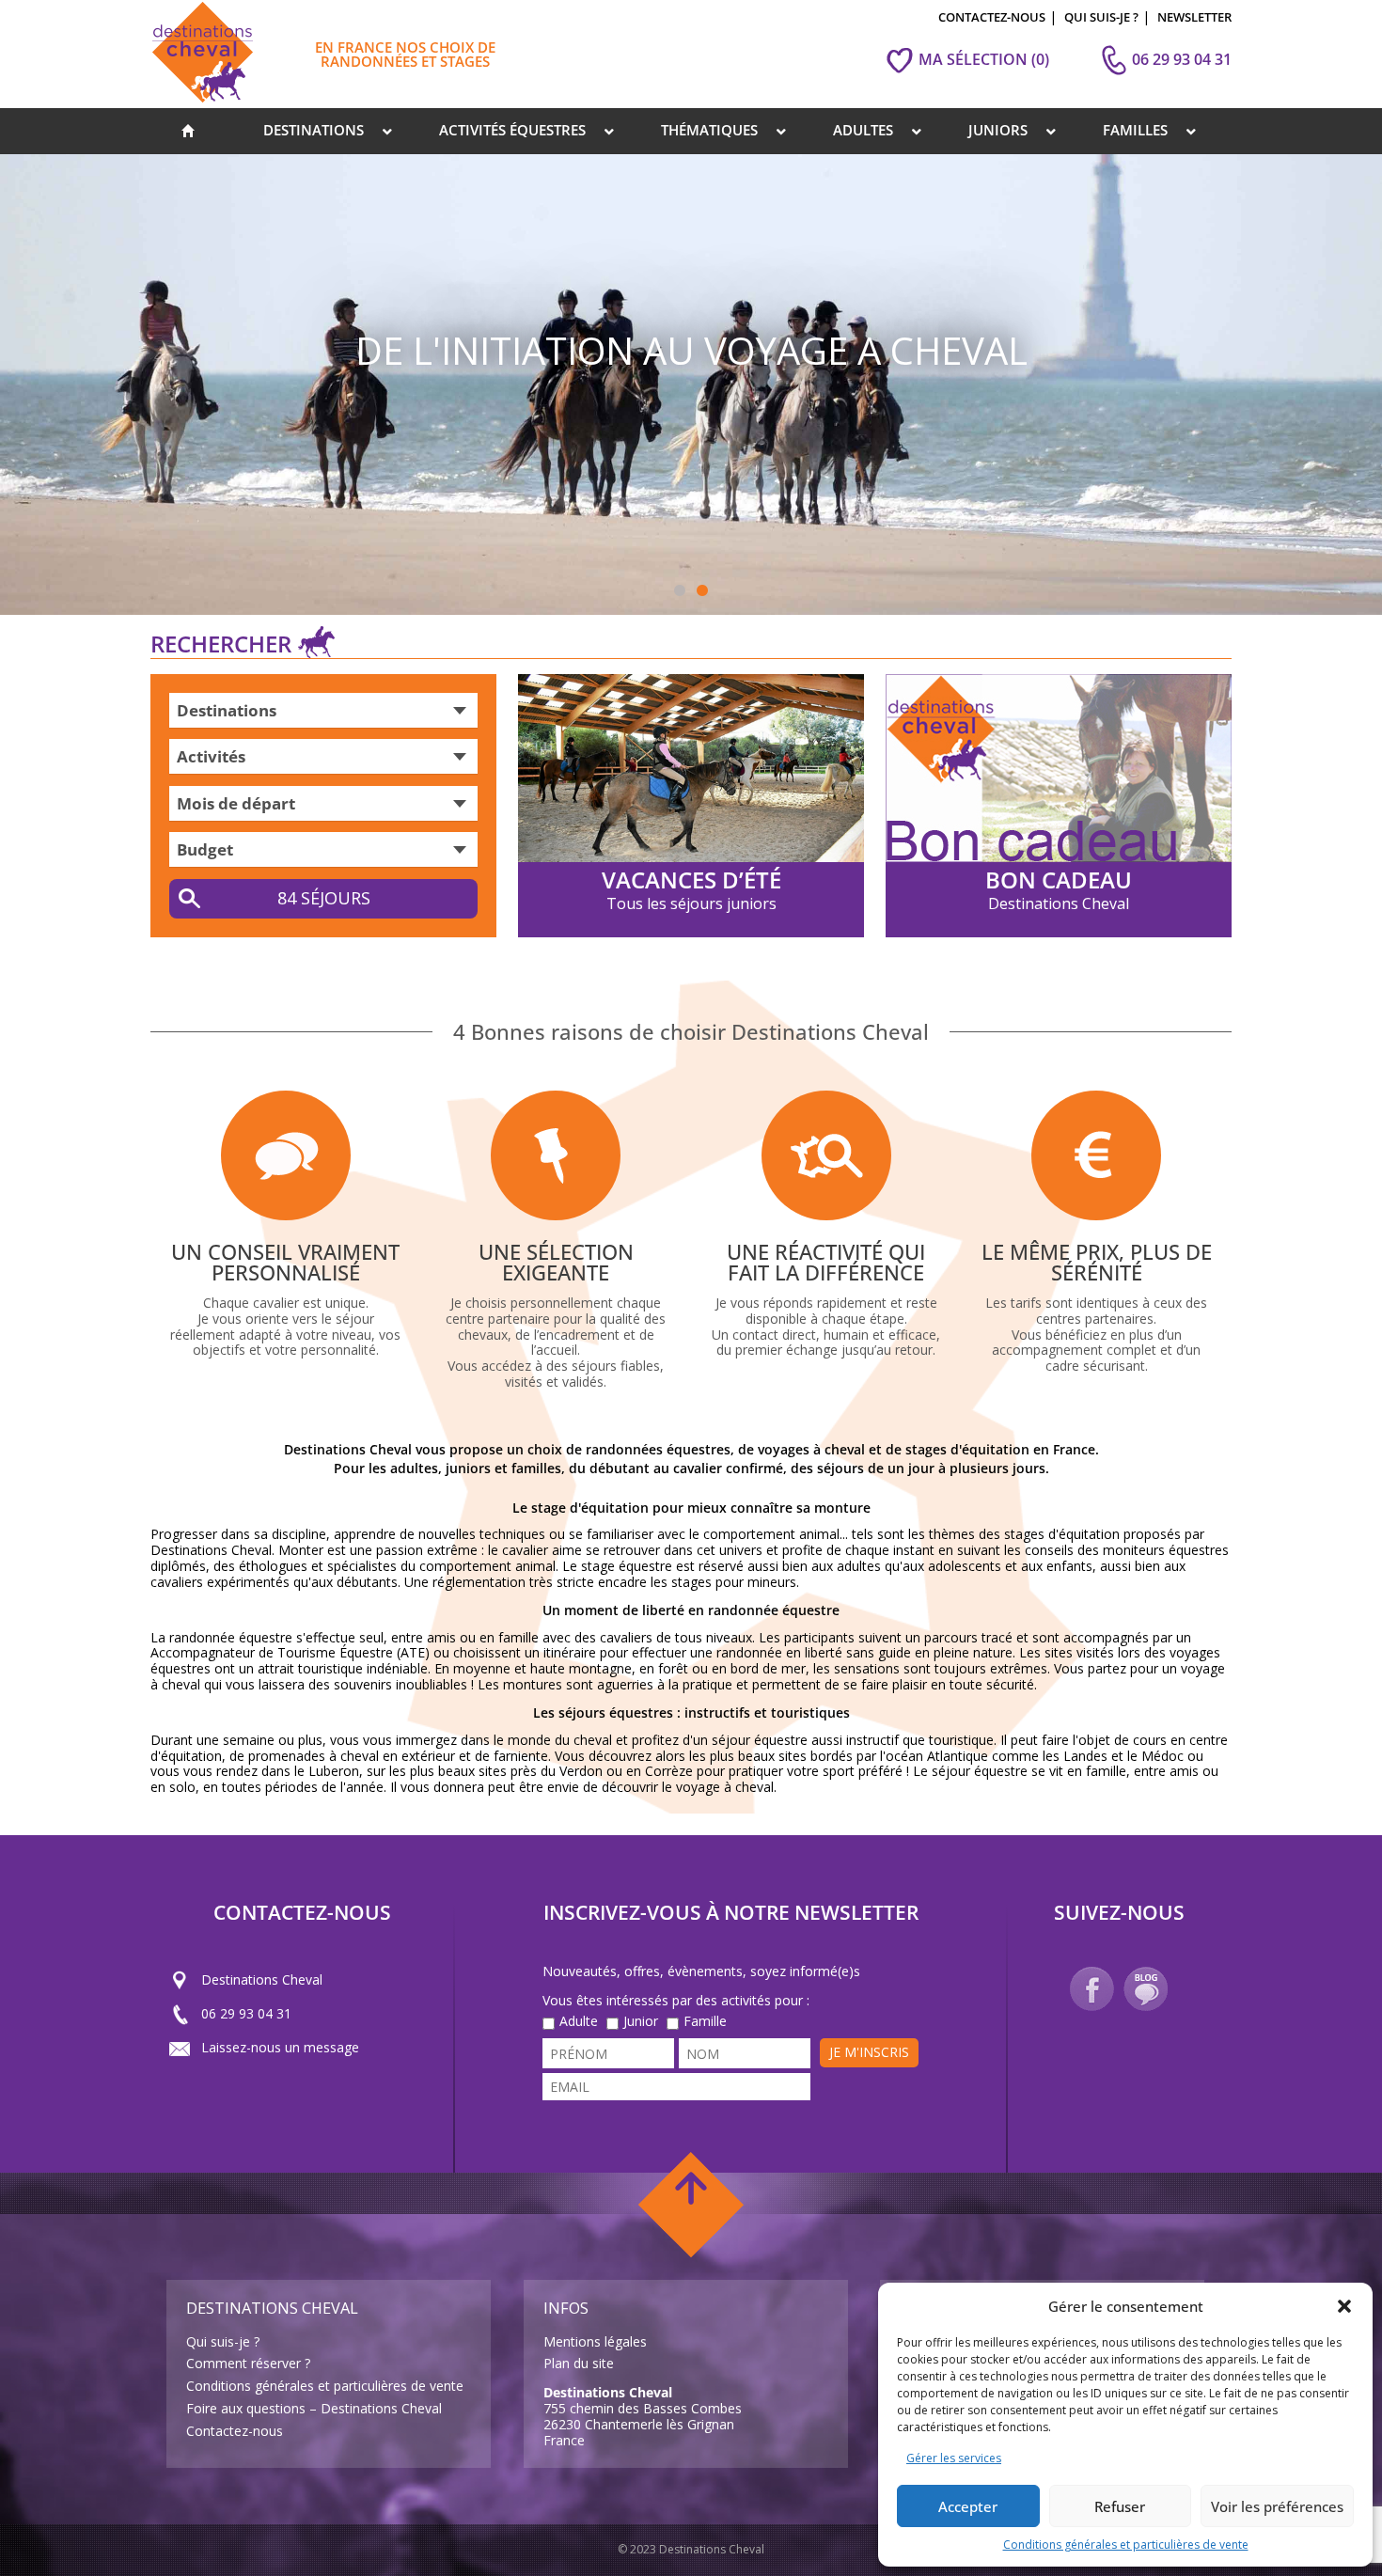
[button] (1344, 2306)
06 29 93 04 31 (246, 2013)
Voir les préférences (1277, 2506)
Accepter (968, 2506)
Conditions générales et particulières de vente (1126, 2545)
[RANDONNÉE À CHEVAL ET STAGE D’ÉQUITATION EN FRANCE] (188, 131)
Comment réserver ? (248, 2363)
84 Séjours (324, 898)
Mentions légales (595, 2341)
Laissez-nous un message (280, 2047)
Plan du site (579, 2363)
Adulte (579, 2022)
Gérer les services (954, 2458)
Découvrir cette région (1097, 560)
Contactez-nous (235, 2431)
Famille (705, 2022)
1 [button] (680, 591)
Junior (641, 2022)
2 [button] (702, 591)
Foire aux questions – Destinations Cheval (314, 2408)
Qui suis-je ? (223, 2341)
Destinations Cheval (262, 1979)
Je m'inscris (869, 2052)
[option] (691, 385)
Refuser (1120, 2506)
